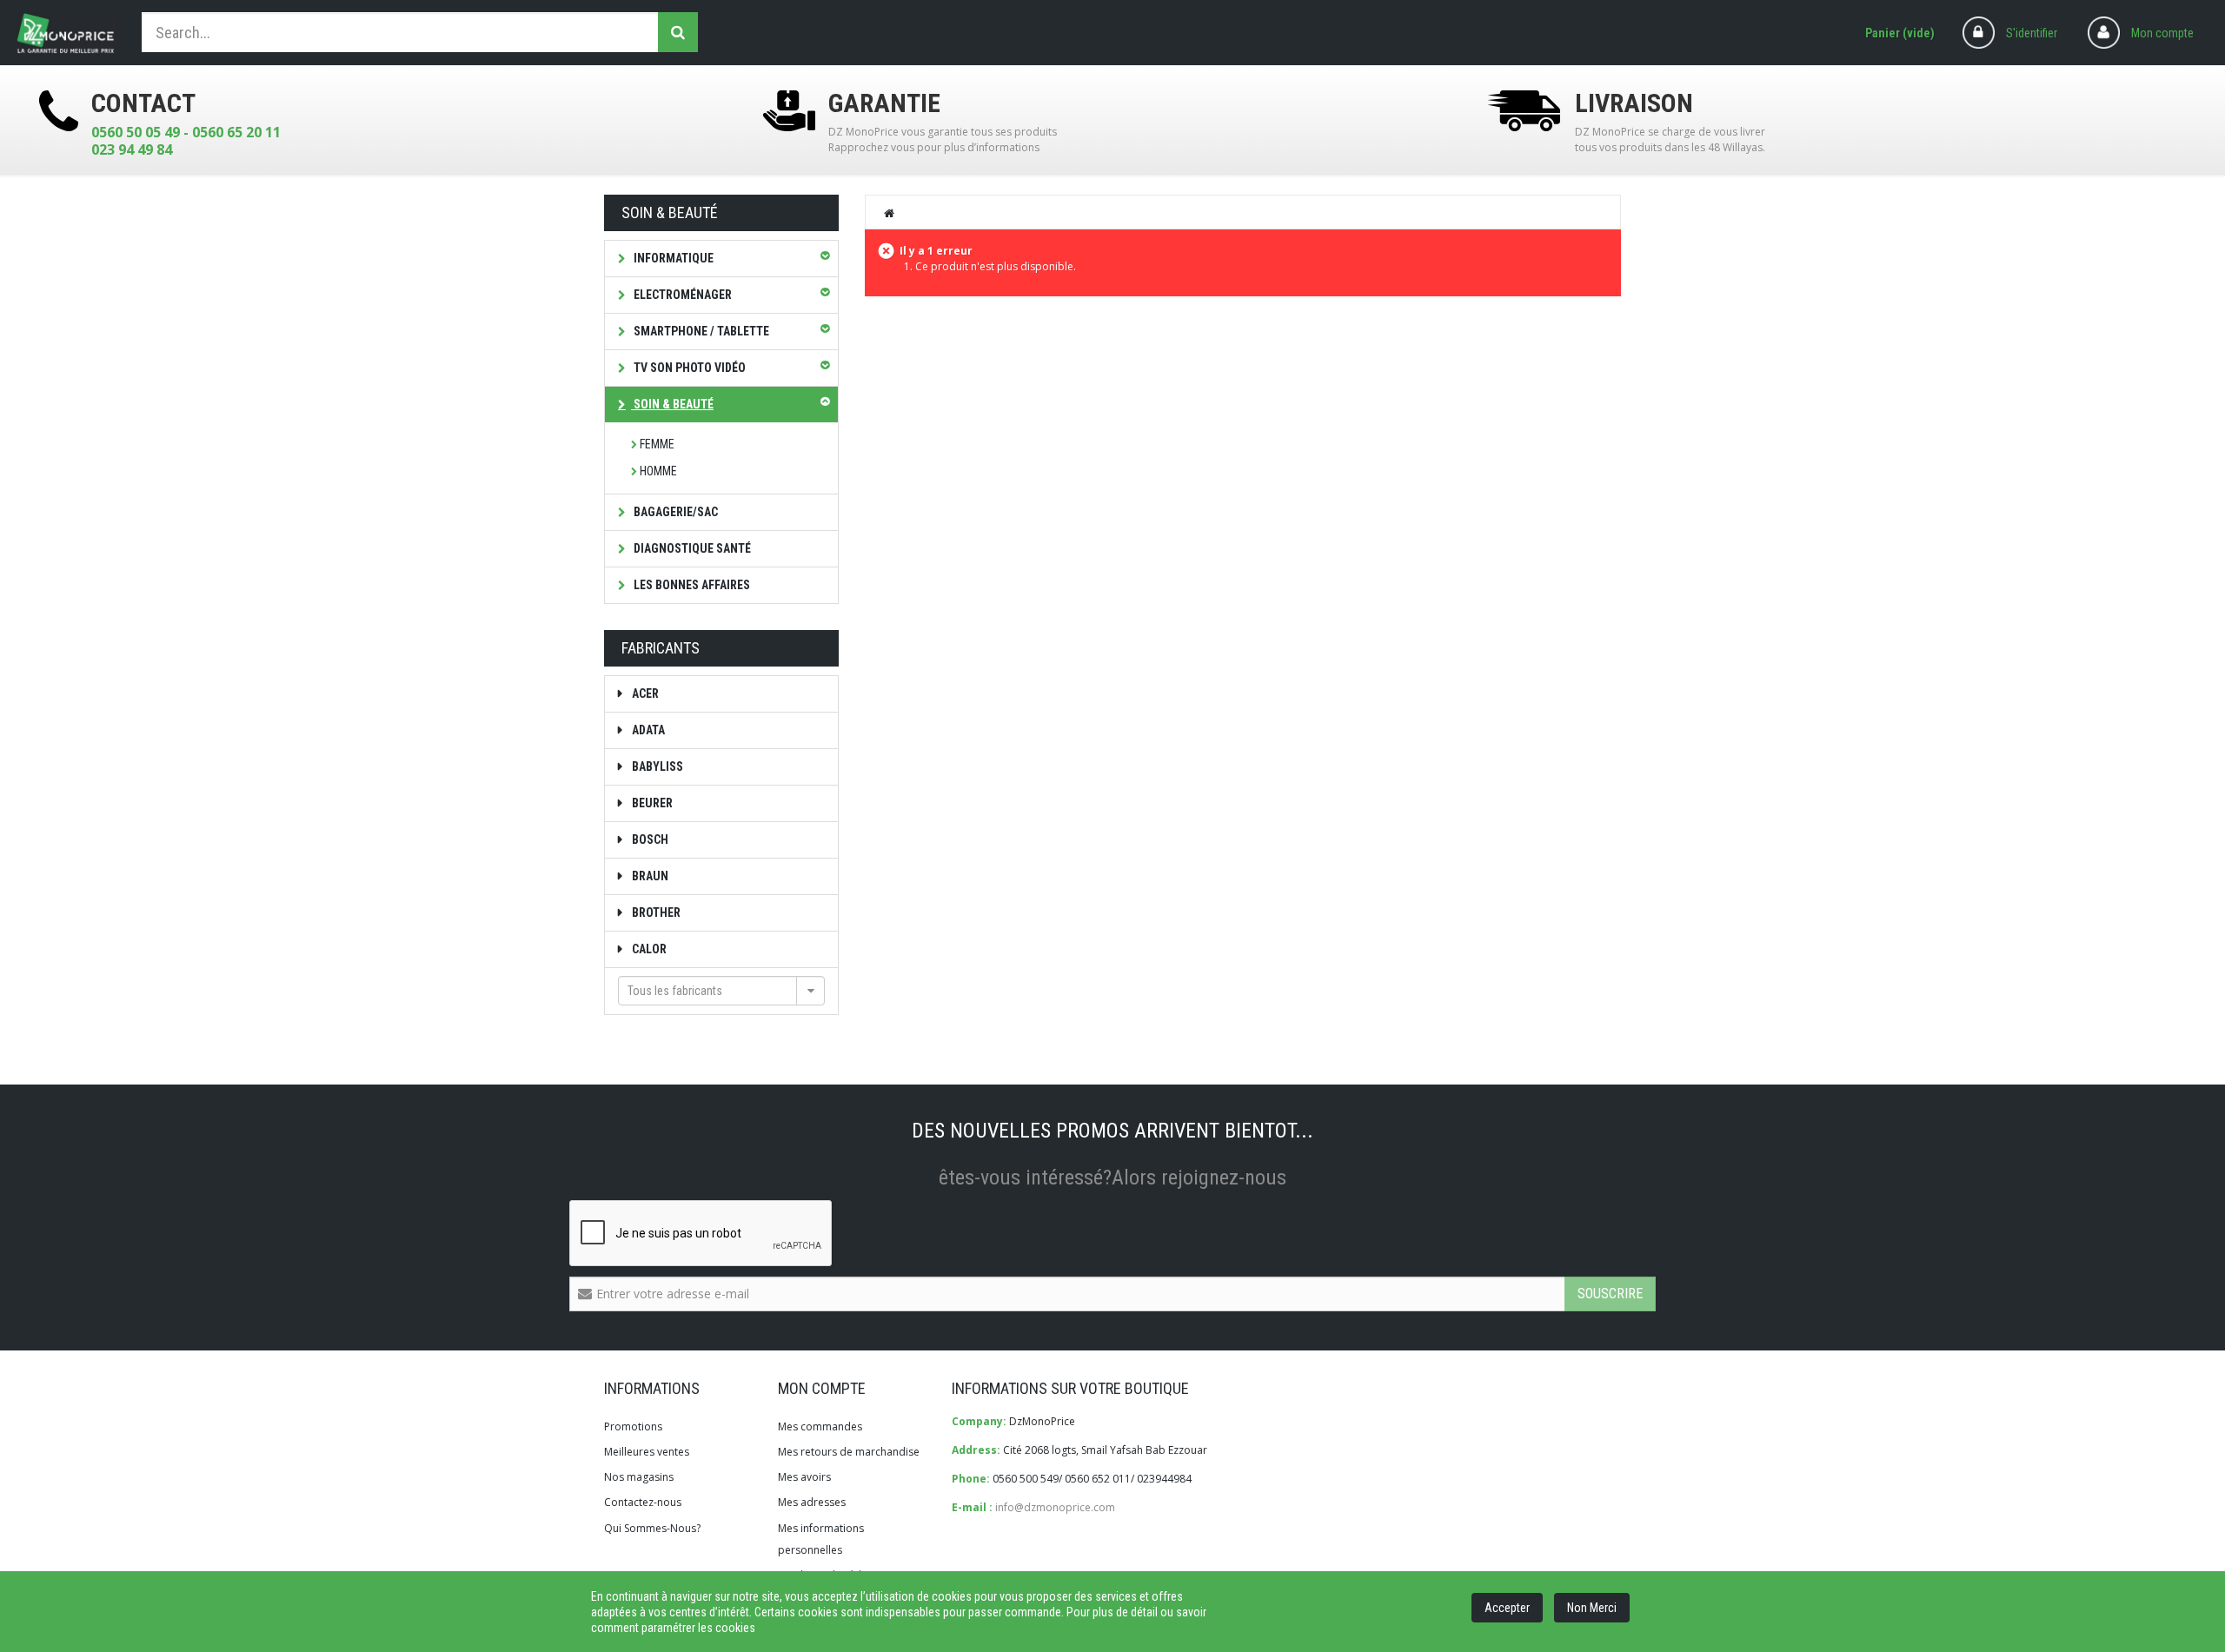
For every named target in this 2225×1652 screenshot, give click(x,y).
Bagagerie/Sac (674, 512)
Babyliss (656, 766)
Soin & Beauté (672, 404)
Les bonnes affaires (691, 585)
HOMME (658, 471)
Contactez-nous (643, 1502)
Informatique (672, 258)
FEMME (657, 444)
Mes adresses (812, 1502)
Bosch (649, 839)
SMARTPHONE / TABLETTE (700, 331)
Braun (649, 876)
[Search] (678, 32)
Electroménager (681, 295)
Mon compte (2162, 33)
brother (655, 912)
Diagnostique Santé (691, 548)
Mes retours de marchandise (849, 1452)
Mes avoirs (804, 1477)
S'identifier (2032, 33)
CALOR (648, 949)
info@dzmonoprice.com (1055, 1507)
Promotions (633, 1426)
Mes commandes (820, 1426)
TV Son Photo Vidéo (688, 368)
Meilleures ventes (647, 1452)
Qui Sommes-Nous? (652, 1528)
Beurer (651, 803)
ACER (644, 693)
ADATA (647, 730)
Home (890, 213)
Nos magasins (639, 1477)
